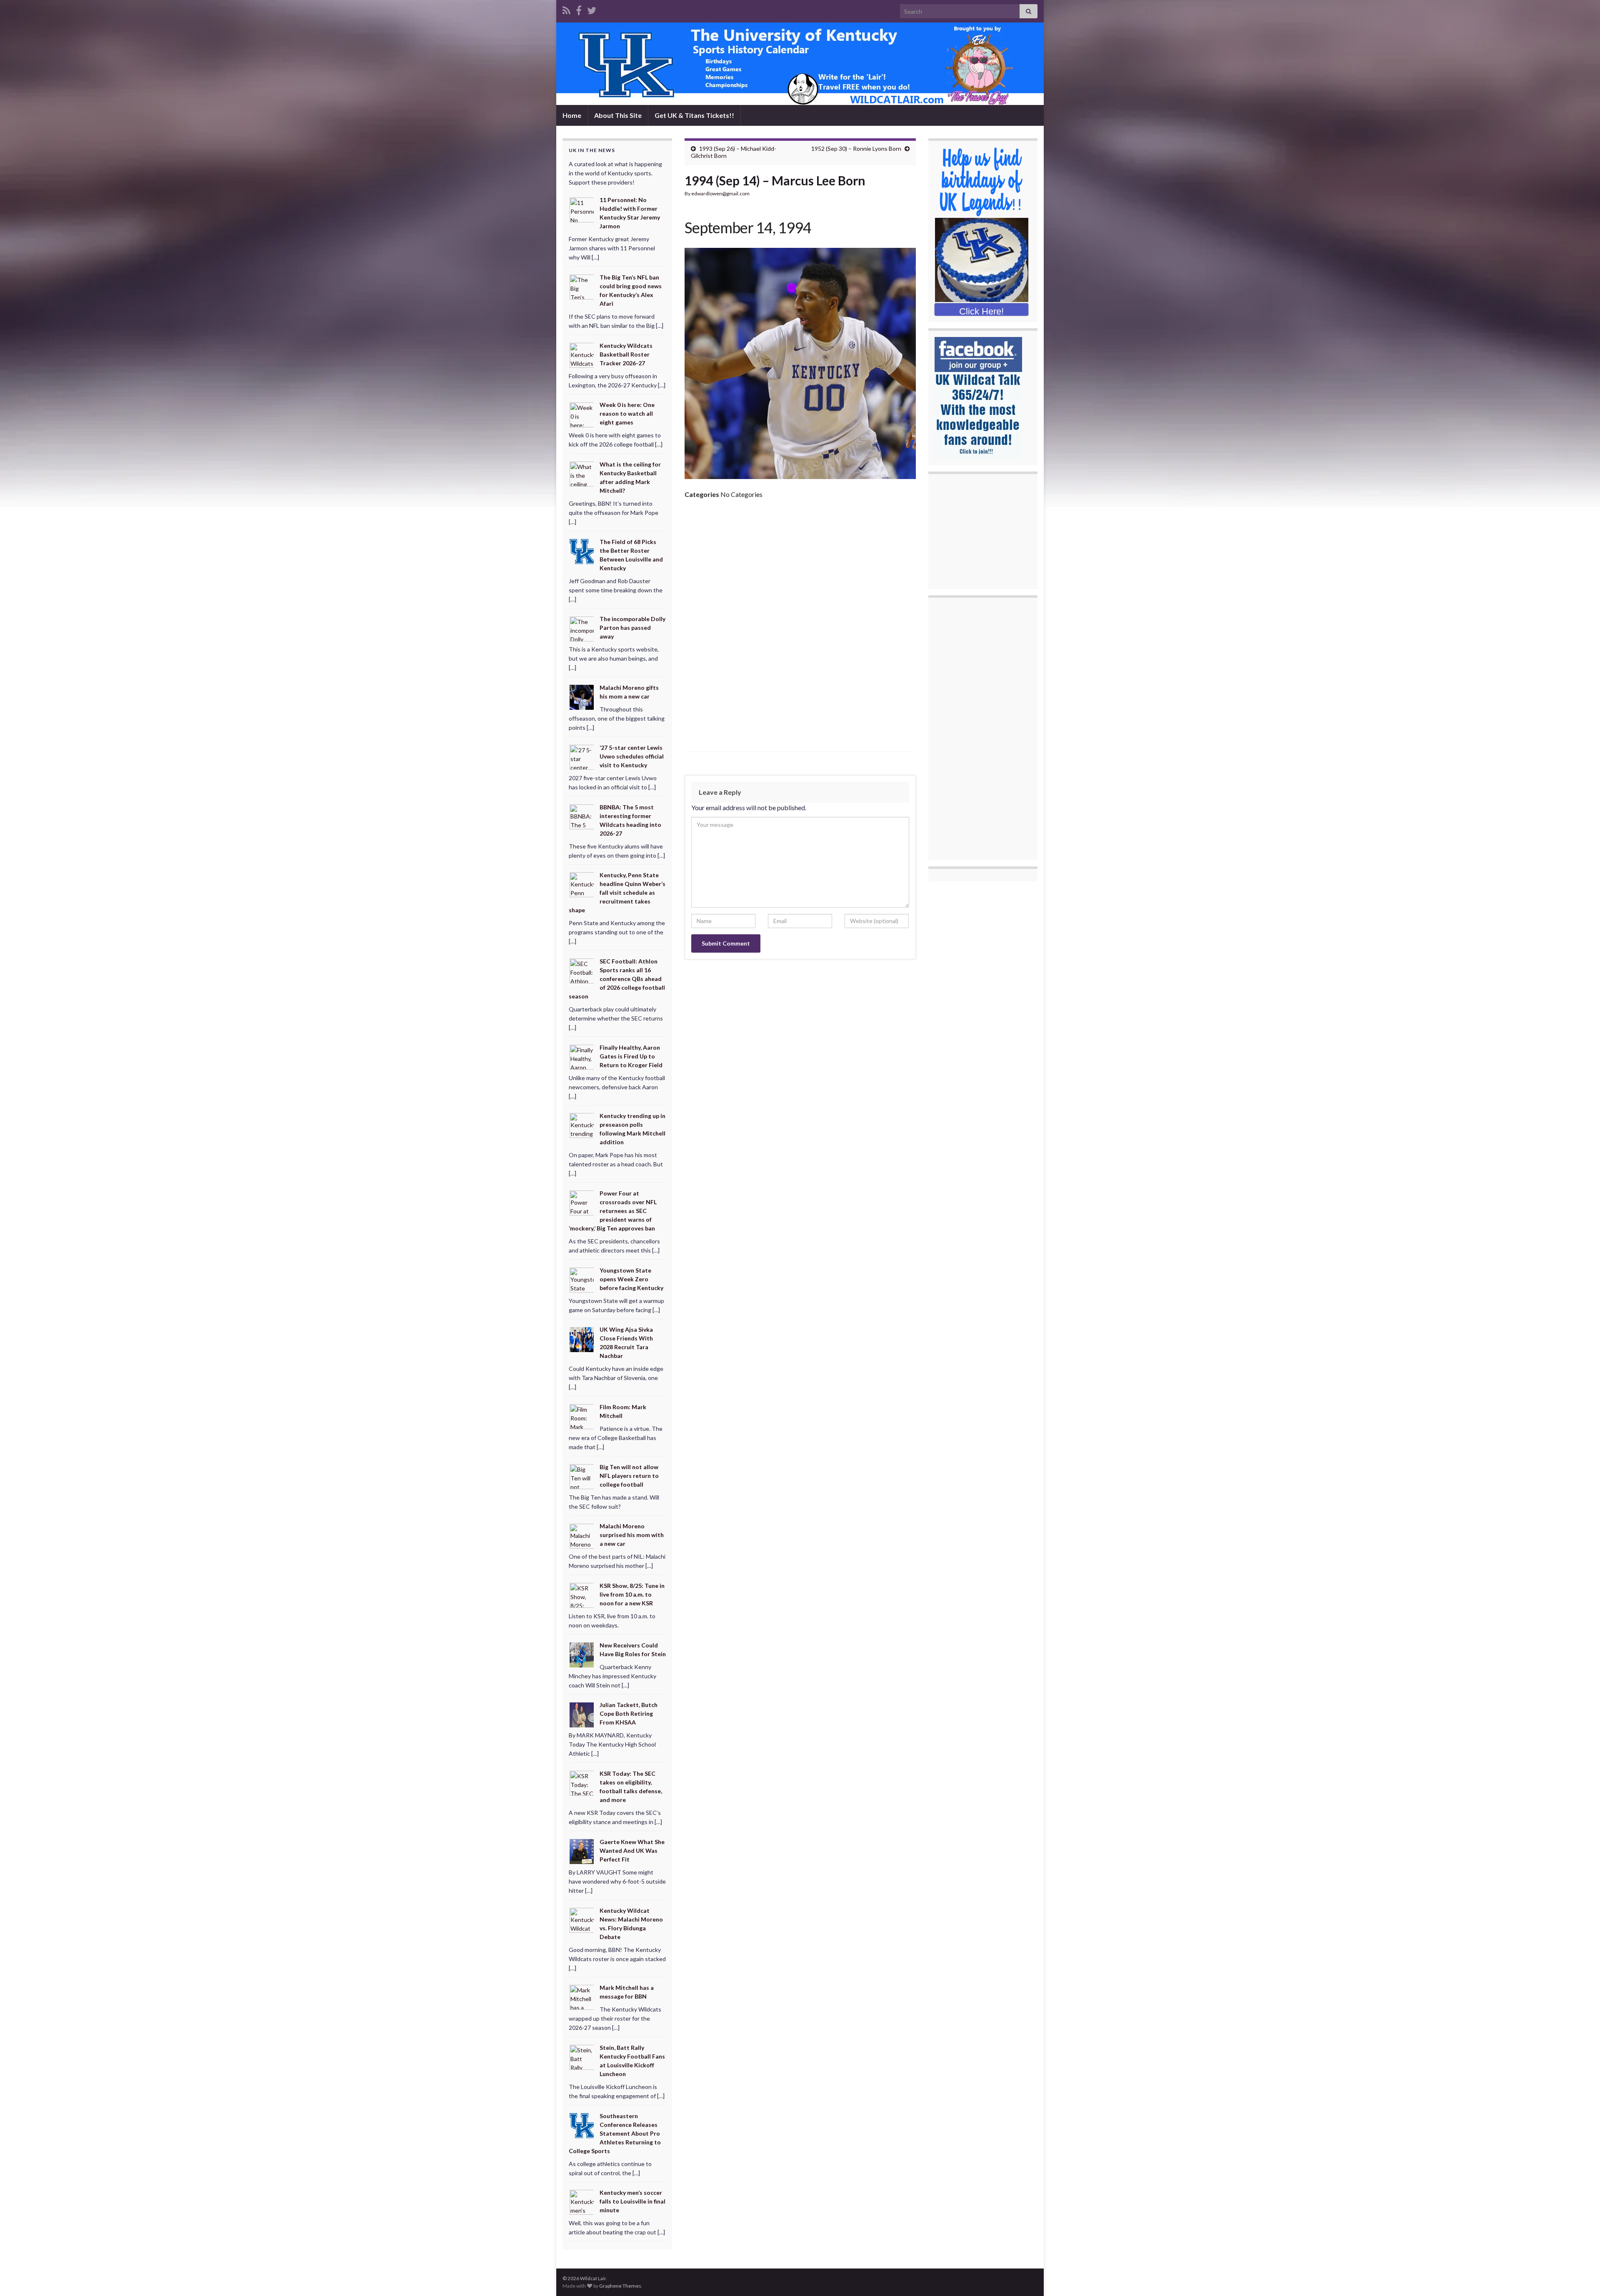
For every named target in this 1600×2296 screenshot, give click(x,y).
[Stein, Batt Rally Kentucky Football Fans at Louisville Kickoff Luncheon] (582, 2057)
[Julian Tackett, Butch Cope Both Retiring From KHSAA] (582, 1714)
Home (572, 115)
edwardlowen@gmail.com (720, 193)
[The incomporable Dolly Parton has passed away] (582, 628)
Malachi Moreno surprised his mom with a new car (632, 1535)
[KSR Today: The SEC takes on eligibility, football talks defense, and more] (582, 1783)
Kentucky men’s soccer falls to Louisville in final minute (632, 2201)
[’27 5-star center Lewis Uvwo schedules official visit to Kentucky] (582, 757)
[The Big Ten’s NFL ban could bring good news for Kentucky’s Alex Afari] (582, 286)
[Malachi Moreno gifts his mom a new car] (582, 697)
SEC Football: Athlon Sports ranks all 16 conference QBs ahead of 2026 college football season (617, 979)
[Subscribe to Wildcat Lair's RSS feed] (566, 9)
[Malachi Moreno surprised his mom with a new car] (582, 1535)
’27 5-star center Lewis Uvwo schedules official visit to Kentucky (632, 756)
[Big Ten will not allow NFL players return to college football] (582, 1476)
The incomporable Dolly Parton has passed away (632, 628)
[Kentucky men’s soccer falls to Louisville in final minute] (582, 2202)
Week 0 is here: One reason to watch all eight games (627, 413)
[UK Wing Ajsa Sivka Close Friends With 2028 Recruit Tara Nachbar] (582, 1339)
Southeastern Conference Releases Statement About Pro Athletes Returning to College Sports (615, 2133)
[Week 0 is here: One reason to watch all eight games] (582, 414)
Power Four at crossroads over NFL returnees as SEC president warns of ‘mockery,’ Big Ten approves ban (613, 1211)
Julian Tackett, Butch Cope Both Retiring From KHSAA (629, 1713)
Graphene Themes (620, 2286)
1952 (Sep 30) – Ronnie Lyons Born (856, 148)
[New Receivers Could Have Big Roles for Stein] (582, 1654)
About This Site (618, 115)
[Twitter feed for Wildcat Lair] (592, 9)
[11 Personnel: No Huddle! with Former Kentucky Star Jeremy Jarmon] (582, 209)
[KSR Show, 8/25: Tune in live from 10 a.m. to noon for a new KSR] (582, 1595)
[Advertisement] (800, 568)
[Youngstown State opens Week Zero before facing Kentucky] (582, 1279)
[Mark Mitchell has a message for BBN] (582, 1997)
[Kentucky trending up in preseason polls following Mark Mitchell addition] (582, 1125)
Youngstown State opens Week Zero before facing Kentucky (631, 1279)
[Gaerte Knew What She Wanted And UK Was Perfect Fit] (582, 1851)
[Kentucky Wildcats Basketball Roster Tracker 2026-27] (582, 354)
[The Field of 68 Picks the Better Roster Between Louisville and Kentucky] (582, 551)
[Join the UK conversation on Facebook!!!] (579, 9)
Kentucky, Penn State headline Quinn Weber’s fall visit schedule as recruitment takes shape (617, 892)
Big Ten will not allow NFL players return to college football (629, 1476)
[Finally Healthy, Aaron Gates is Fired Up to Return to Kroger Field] (582, 1056)
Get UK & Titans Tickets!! (694, 115)
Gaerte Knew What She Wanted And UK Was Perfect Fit (632, 1851)
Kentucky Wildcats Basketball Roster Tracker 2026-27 (626, 354)
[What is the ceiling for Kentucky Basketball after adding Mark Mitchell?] (582, 473)
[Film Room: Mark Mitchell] (582, 1416)
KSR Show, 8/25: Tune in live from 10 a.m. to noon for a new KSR (632, 1594)
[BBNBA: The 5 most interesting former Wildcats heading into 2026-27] (582, 816)
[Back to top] (1581, 2277)
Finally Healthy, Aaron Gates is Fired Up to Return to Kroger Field (631, 1056)
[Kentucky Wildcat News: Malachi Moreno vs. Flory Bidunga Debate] (582, 1919)
